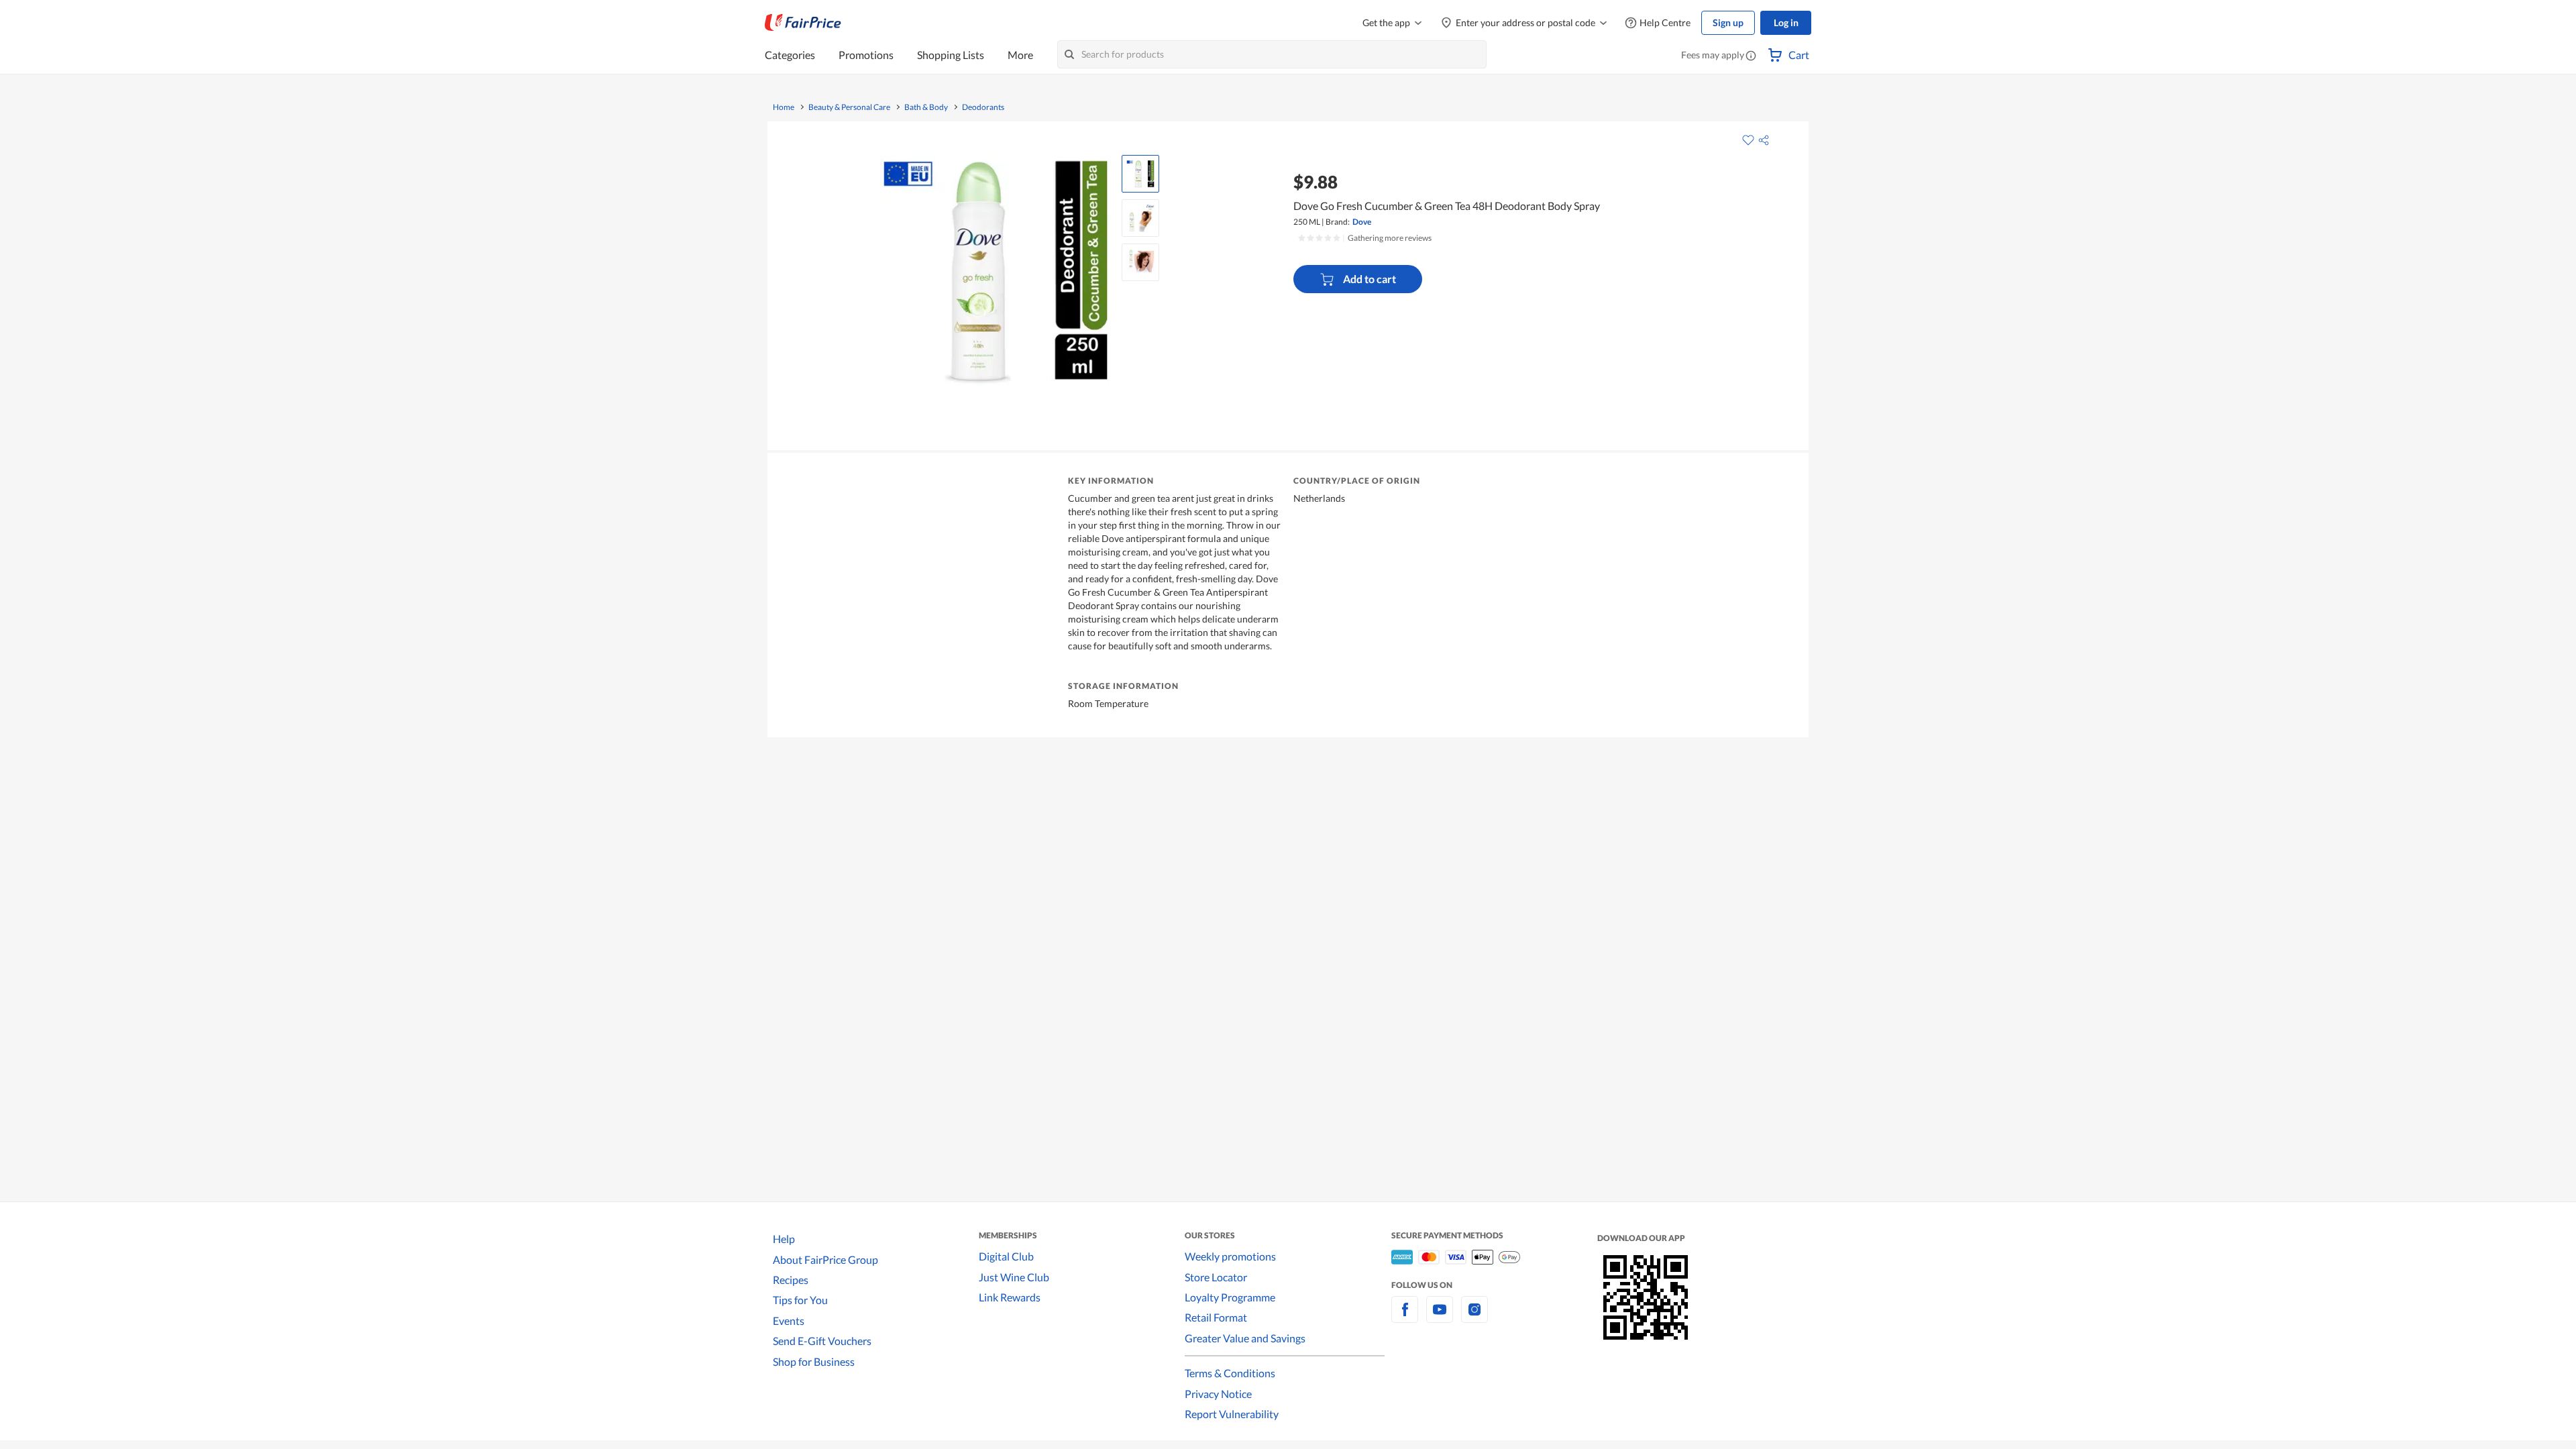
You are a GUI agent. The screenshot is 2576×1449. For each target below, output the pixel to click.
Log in (1786, 22)
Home (784, 107)
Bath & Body (926, 107)
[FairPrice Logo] (803, 23)
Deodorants (983, 107)
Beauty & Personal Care (849, 107)
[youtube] (1440, 1317)
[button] (1751, 56)
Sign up (1728, 22)
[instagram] (1474, 1317)
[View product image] (1140, 174)
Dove (1362, 222)
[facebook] (1405, 1317)
